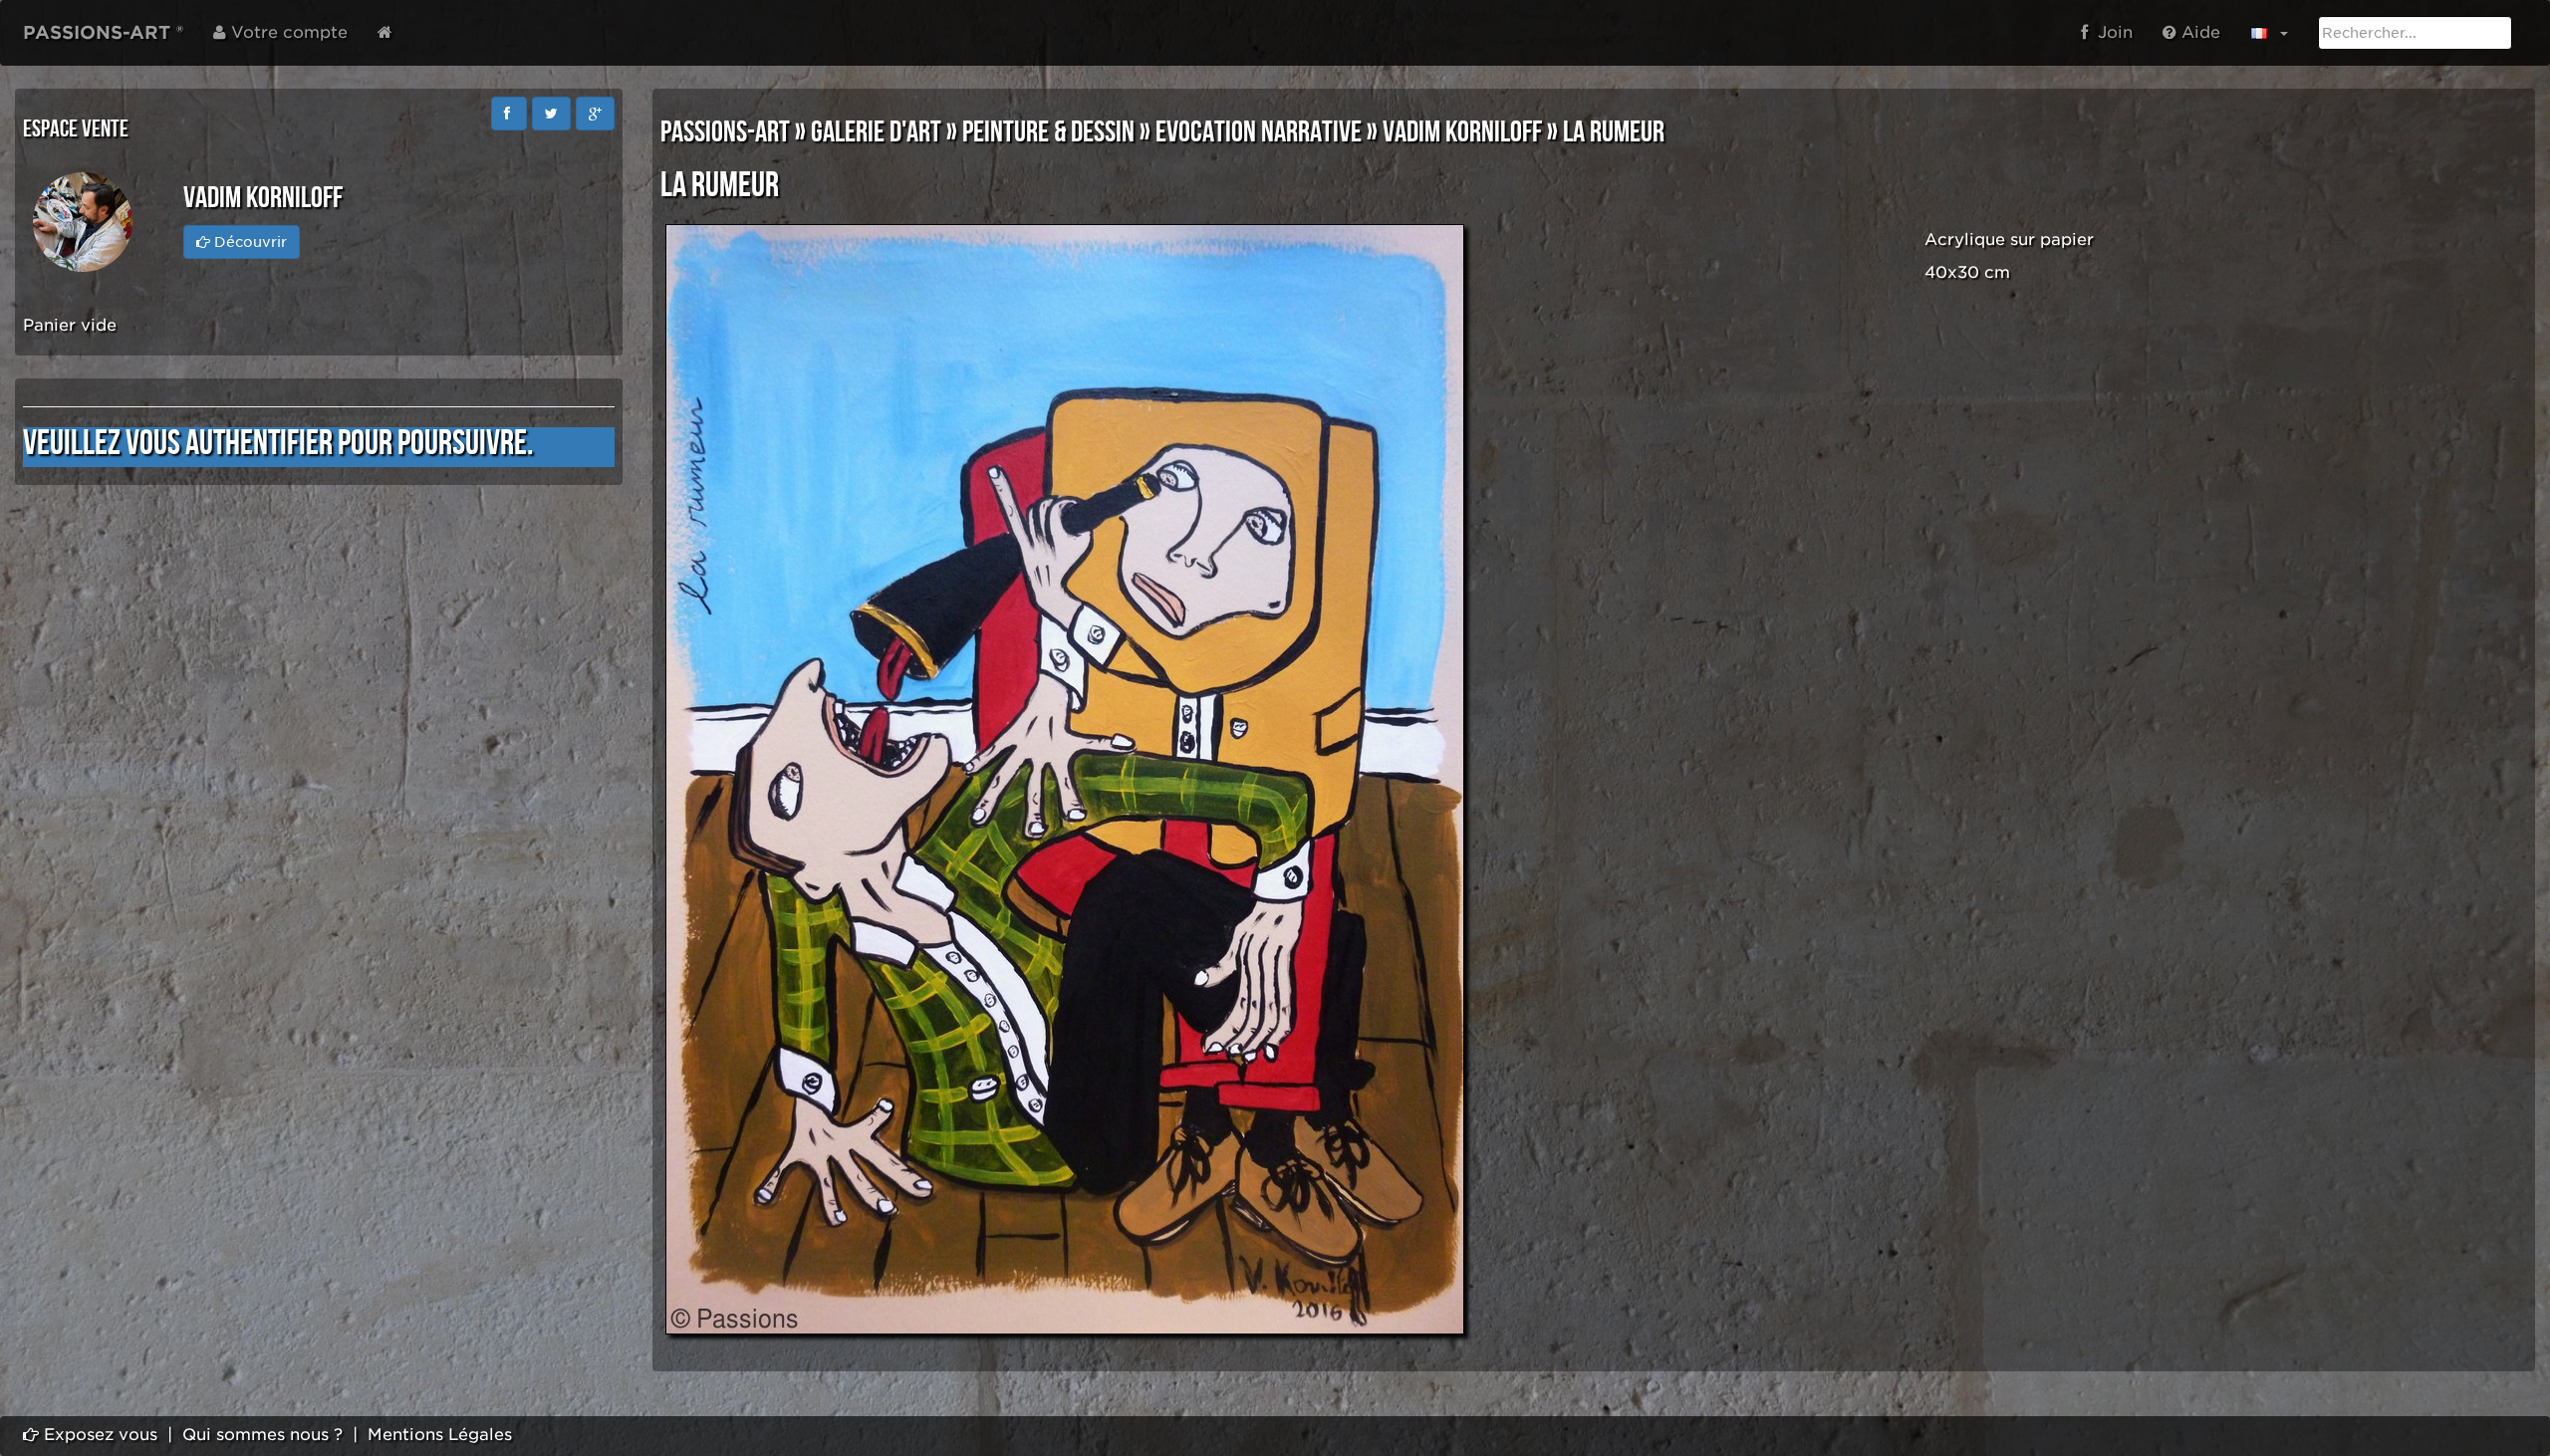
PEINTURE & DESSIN (1048, 132)
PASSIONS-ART (725, 132)
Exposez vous (98, 1435)
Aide (2198, 32)
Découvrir (249, 242)
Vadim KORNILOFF (1462, 132)
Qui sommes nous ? (262, 1435)
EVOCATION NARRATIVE (1259, 132)
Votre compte (287, 32)
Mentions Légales (440, 1435)
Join (2110, 32)
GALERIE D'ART (876, 132)
